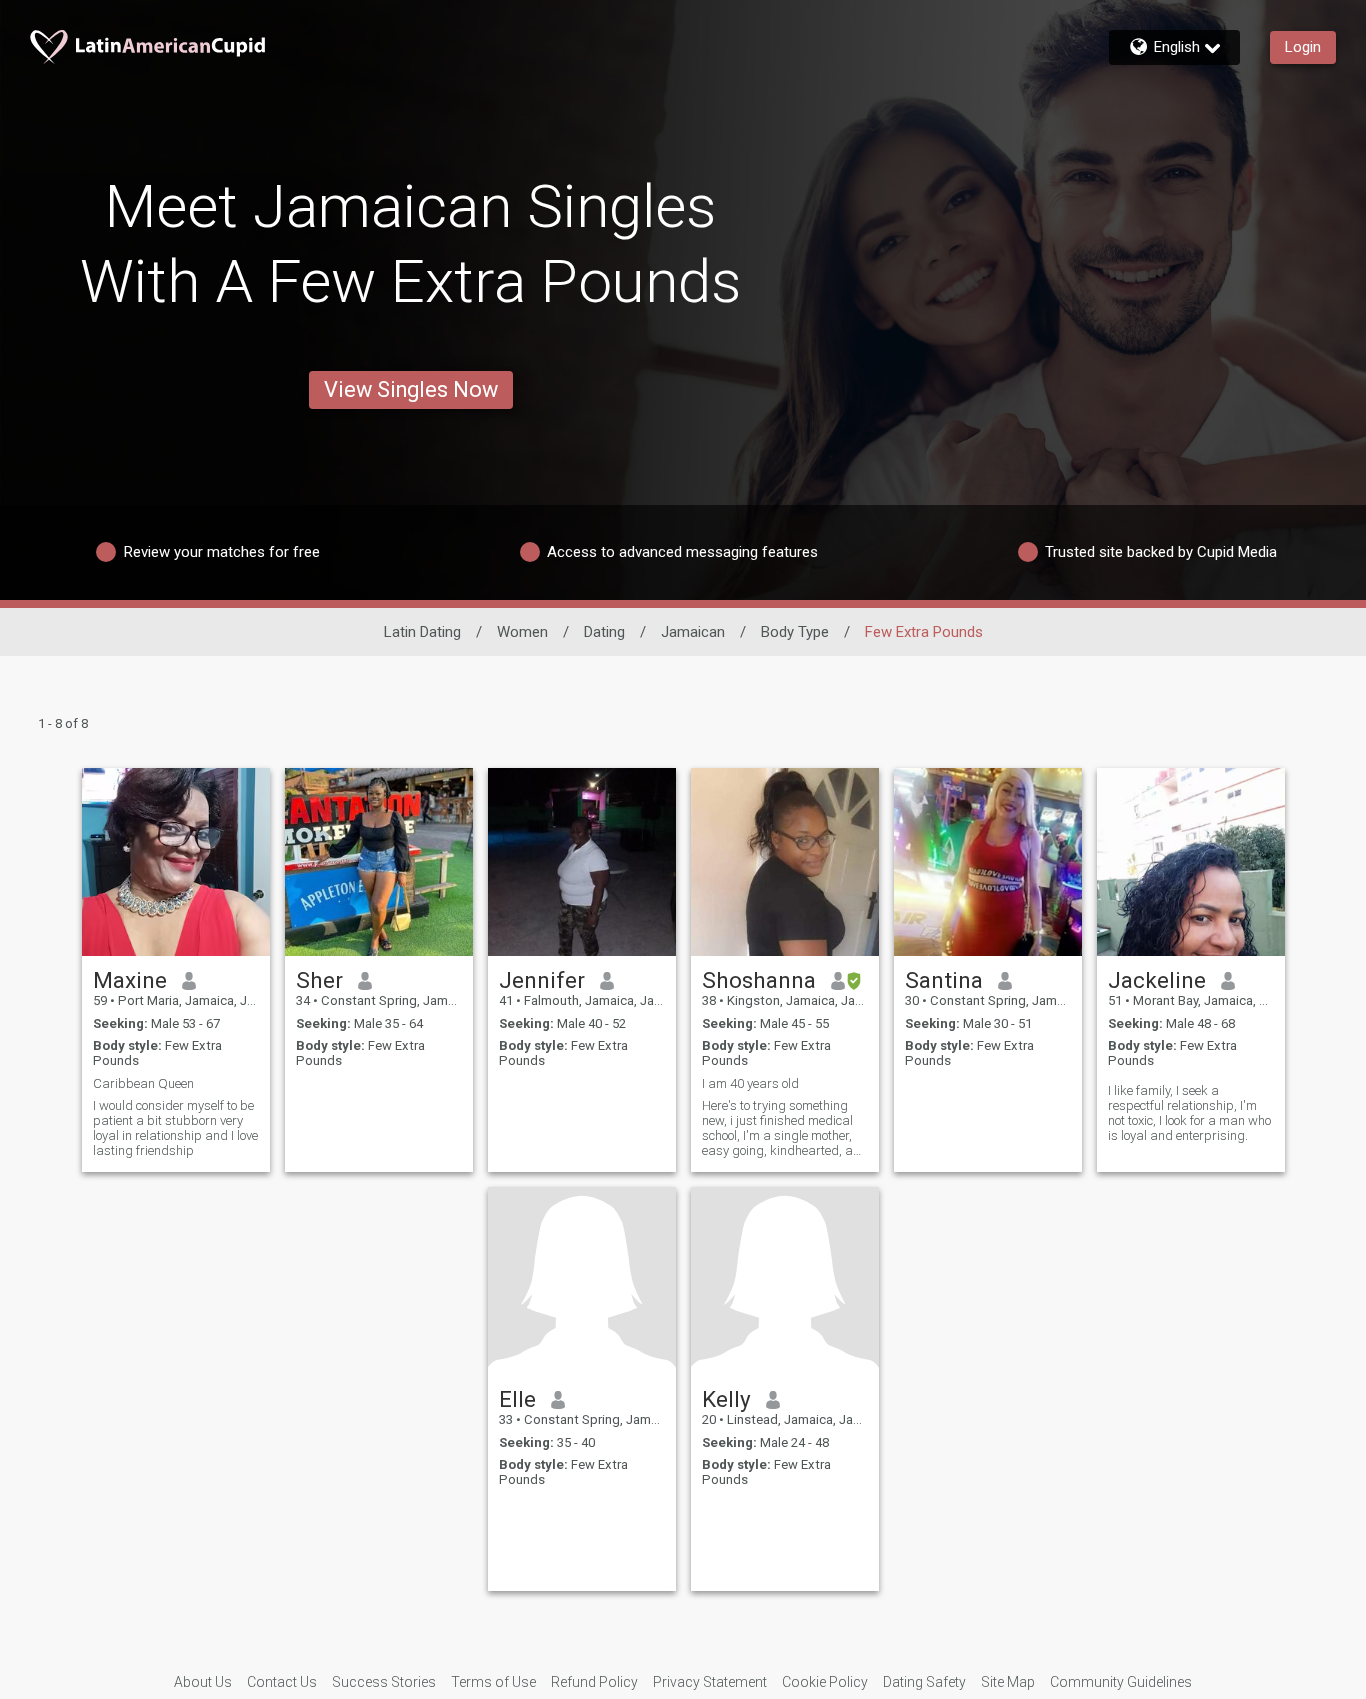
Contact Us (282, 1682)
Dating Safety (924, 1682)
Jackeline (1157, 980)
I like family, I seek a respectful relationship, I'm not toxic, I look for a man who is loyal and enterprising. (1189, 1113)
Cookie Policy (825, 1682)
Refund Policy (594, 1682)
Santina (944, 980)
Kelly (726, 1399)
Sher (319, 980)
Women (522, 632)
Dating (604, 632)
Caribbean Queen (143, 1083)
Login (1303, 47)
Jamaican (693, 632)
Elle (517, 1399)
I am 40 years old (750, 1083)
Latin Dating (422, 632)
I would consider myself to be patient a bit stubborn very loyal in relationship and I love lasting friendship (175, 1128)
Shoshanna (759, 980)
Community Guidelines (1121, 1682)
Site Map (1008, 1682)
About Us (203, 1682)
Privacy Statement (710, 1682)
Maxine (130, 980)
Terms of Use (493, 1682)
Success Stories (384, 1682)
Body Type (795, 632)
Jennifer (542, 980)
